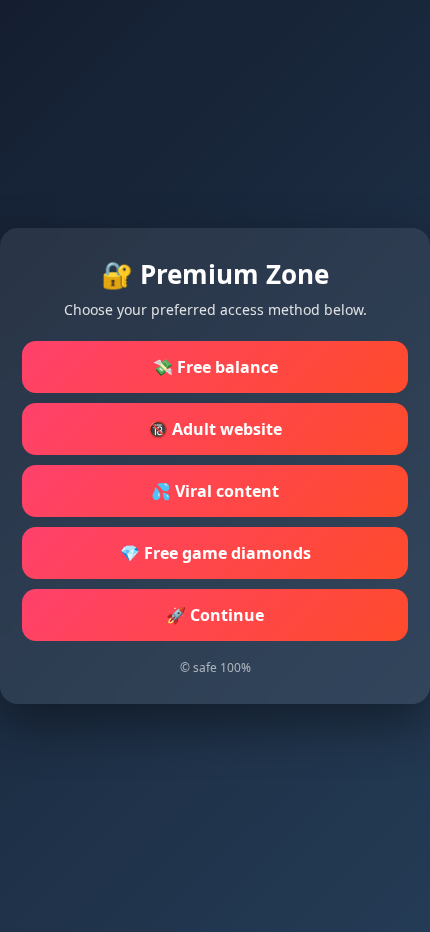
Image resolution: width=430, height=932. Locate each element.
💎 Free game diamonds (215, 553)
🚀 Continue (215, 615)
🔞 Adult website (215, 429)
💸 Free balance (215, 367)
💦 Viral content (215, 491)
